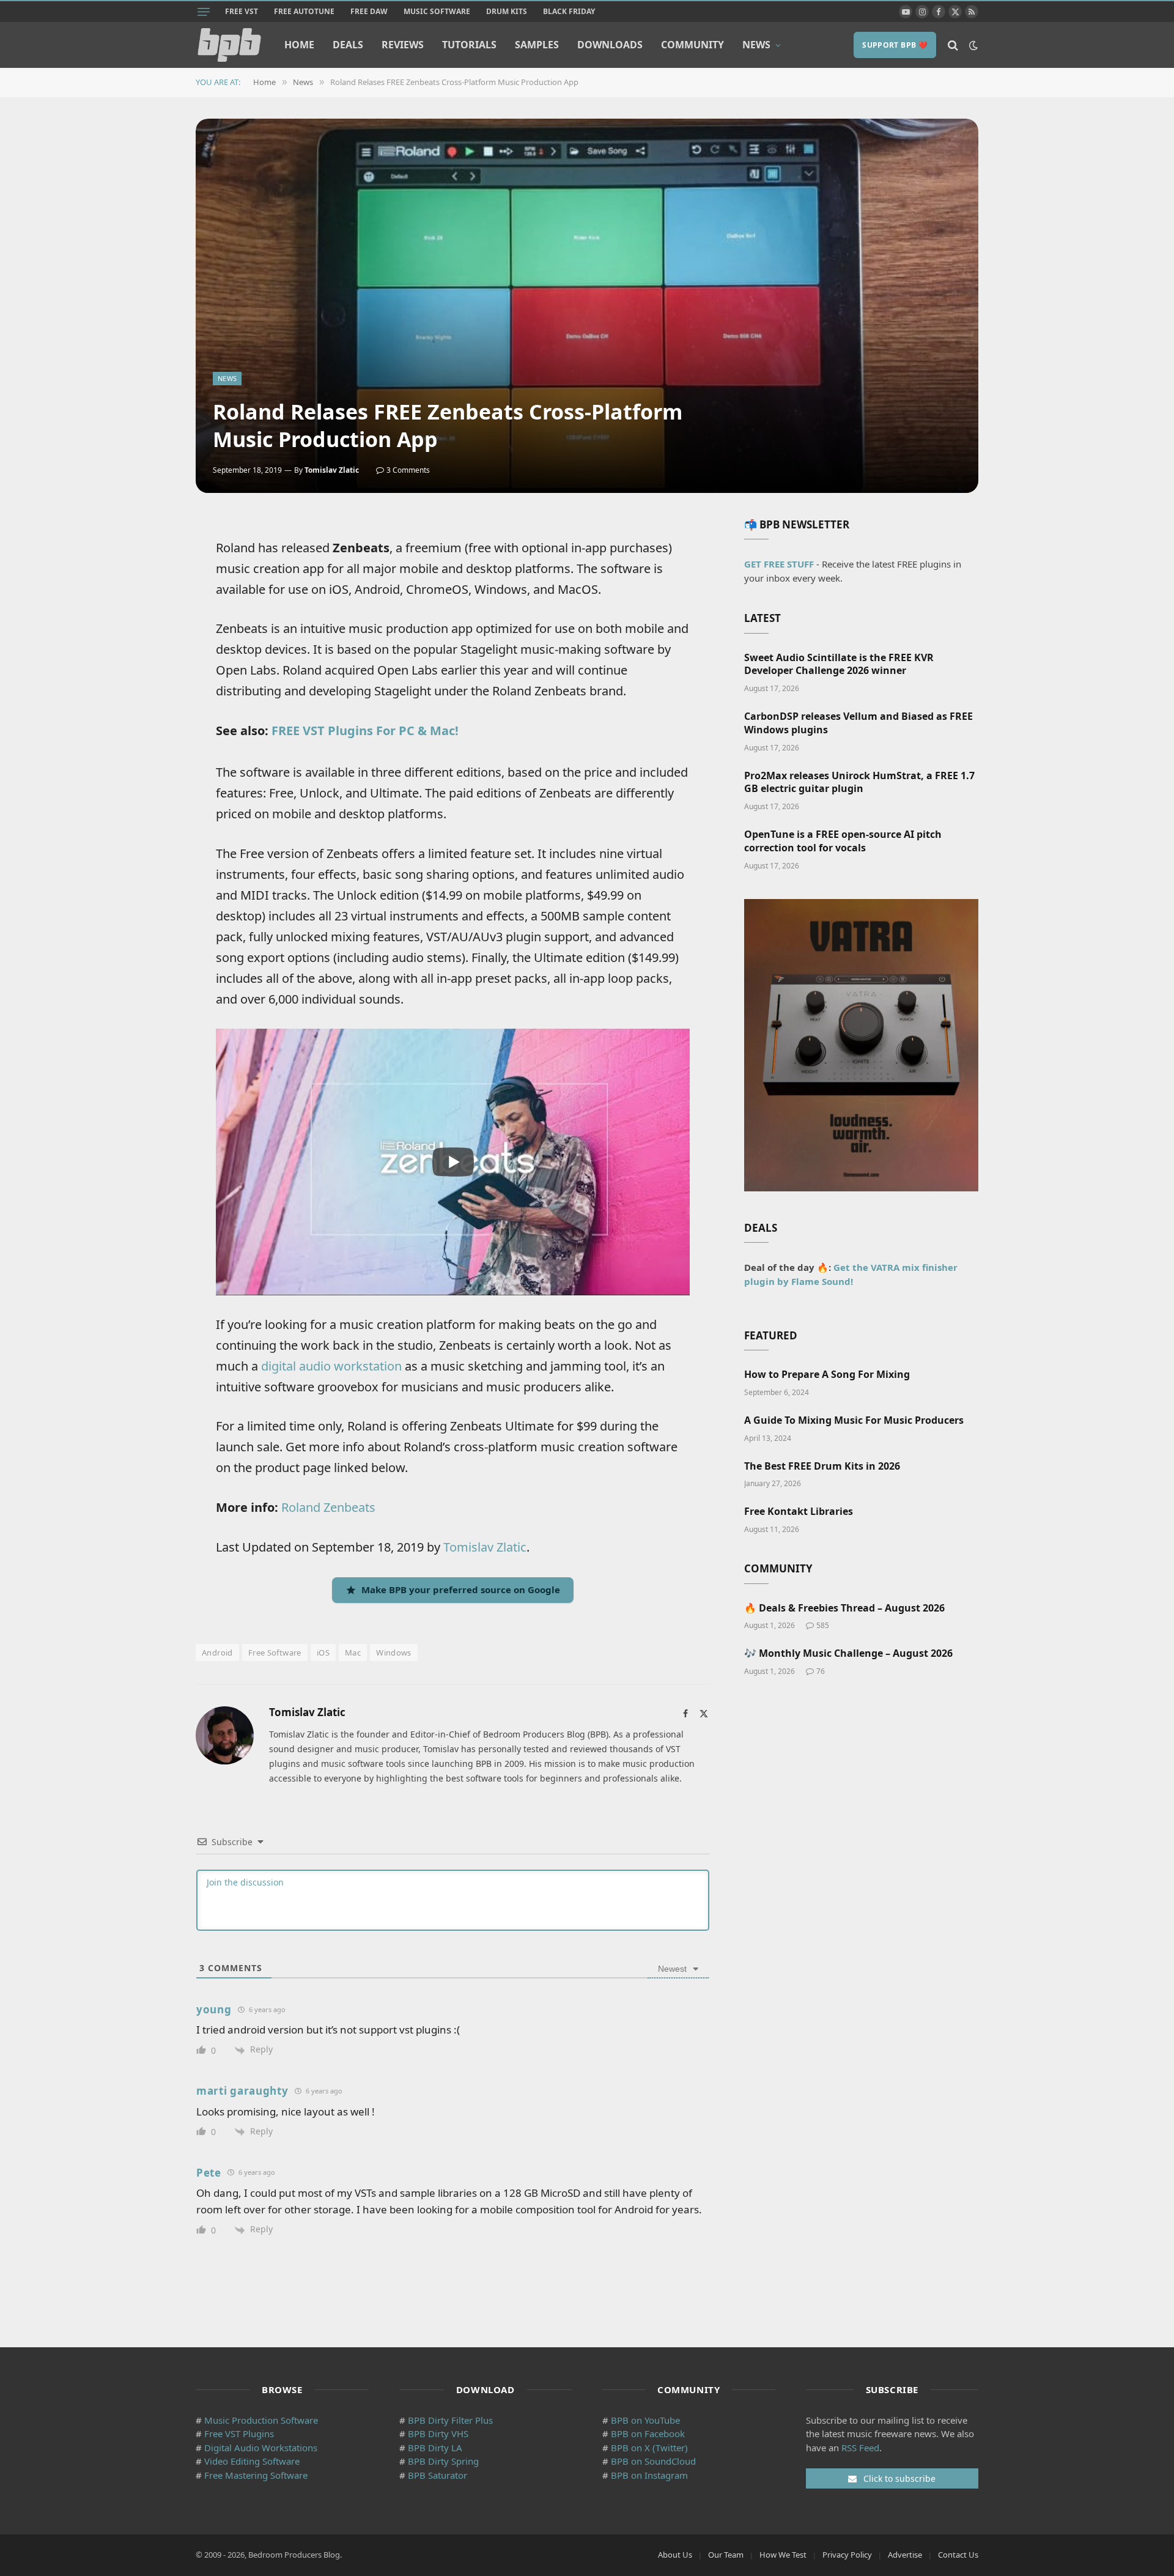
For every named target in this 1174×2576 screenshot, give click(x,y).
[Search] (953, 45)
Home (299, 45)
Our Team (726, 2555)
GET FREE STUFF (779, 564)
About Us (675, 2555)
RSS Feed (860, 2448)
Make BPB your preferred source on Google (461, 1590)
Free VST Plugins (239, 2434)
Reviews (403, 45)
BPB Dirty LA (435, 2448)
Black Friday (569, 11)
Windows (394, 1653)
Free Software (275, 1653)
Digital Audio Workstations (261, 2448)
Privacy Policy (847, 2555)
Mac (353, 1653)
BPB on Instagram (649, 2475)
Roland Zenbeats (328, 1507)
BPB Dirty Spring (443, 2461)
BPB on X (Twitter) (649, 2448)
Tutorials (469, 45)
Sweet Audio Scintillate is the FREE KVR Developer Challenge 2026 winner (839, 664)
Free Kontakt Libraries (799, 1512)
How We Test (783, 2555)
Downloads (610, 45)
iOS (323, 1653)
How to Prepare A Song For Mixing (827, 1375)
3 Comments (408, 470)
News (756, 45)
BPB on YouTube (645, 2420)
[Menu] (204, 12)
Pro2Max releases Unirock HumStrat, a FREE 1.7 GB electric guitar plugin (859, 783)
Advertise (905, 2555)
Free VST (242, 11)
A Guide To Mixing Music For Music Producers (854, 1420)
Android (217, 1653)
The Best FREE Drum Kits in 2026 (822, 1466)
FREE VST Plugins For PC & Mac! (365, 731)
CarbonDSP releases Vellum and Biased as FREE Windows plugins (858, 723)
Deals (348, 45)
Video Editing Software (252, 2461)
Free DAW (369, 11)
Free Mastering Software (256, 2475)
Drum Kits (507, 11)
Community (692, 45)
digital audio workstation (331, 1366)
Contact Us (958, 2555)
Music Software (437, 11)
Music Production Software (261, 2420)
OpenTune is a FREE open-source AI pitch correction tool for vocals (843, 841)
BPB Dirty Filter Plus (450, 2420)
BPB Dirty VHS (438, 2434)
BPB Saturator (437, 2475)
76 (821, 1671)
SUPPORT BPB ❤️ (895, 45)
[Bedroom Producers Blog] (229, 45)
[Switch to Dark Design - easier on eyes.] (972, 45)
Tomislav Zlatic (332, 470)
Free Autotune (304, 11)
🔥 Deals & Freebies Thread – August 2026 (844, 1608)
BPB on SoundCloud (653, 2461)
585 (823, 1625)
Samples (537, 45)
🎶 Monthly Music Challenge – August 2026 (848, 1653)
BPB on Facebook (648, 2434)
